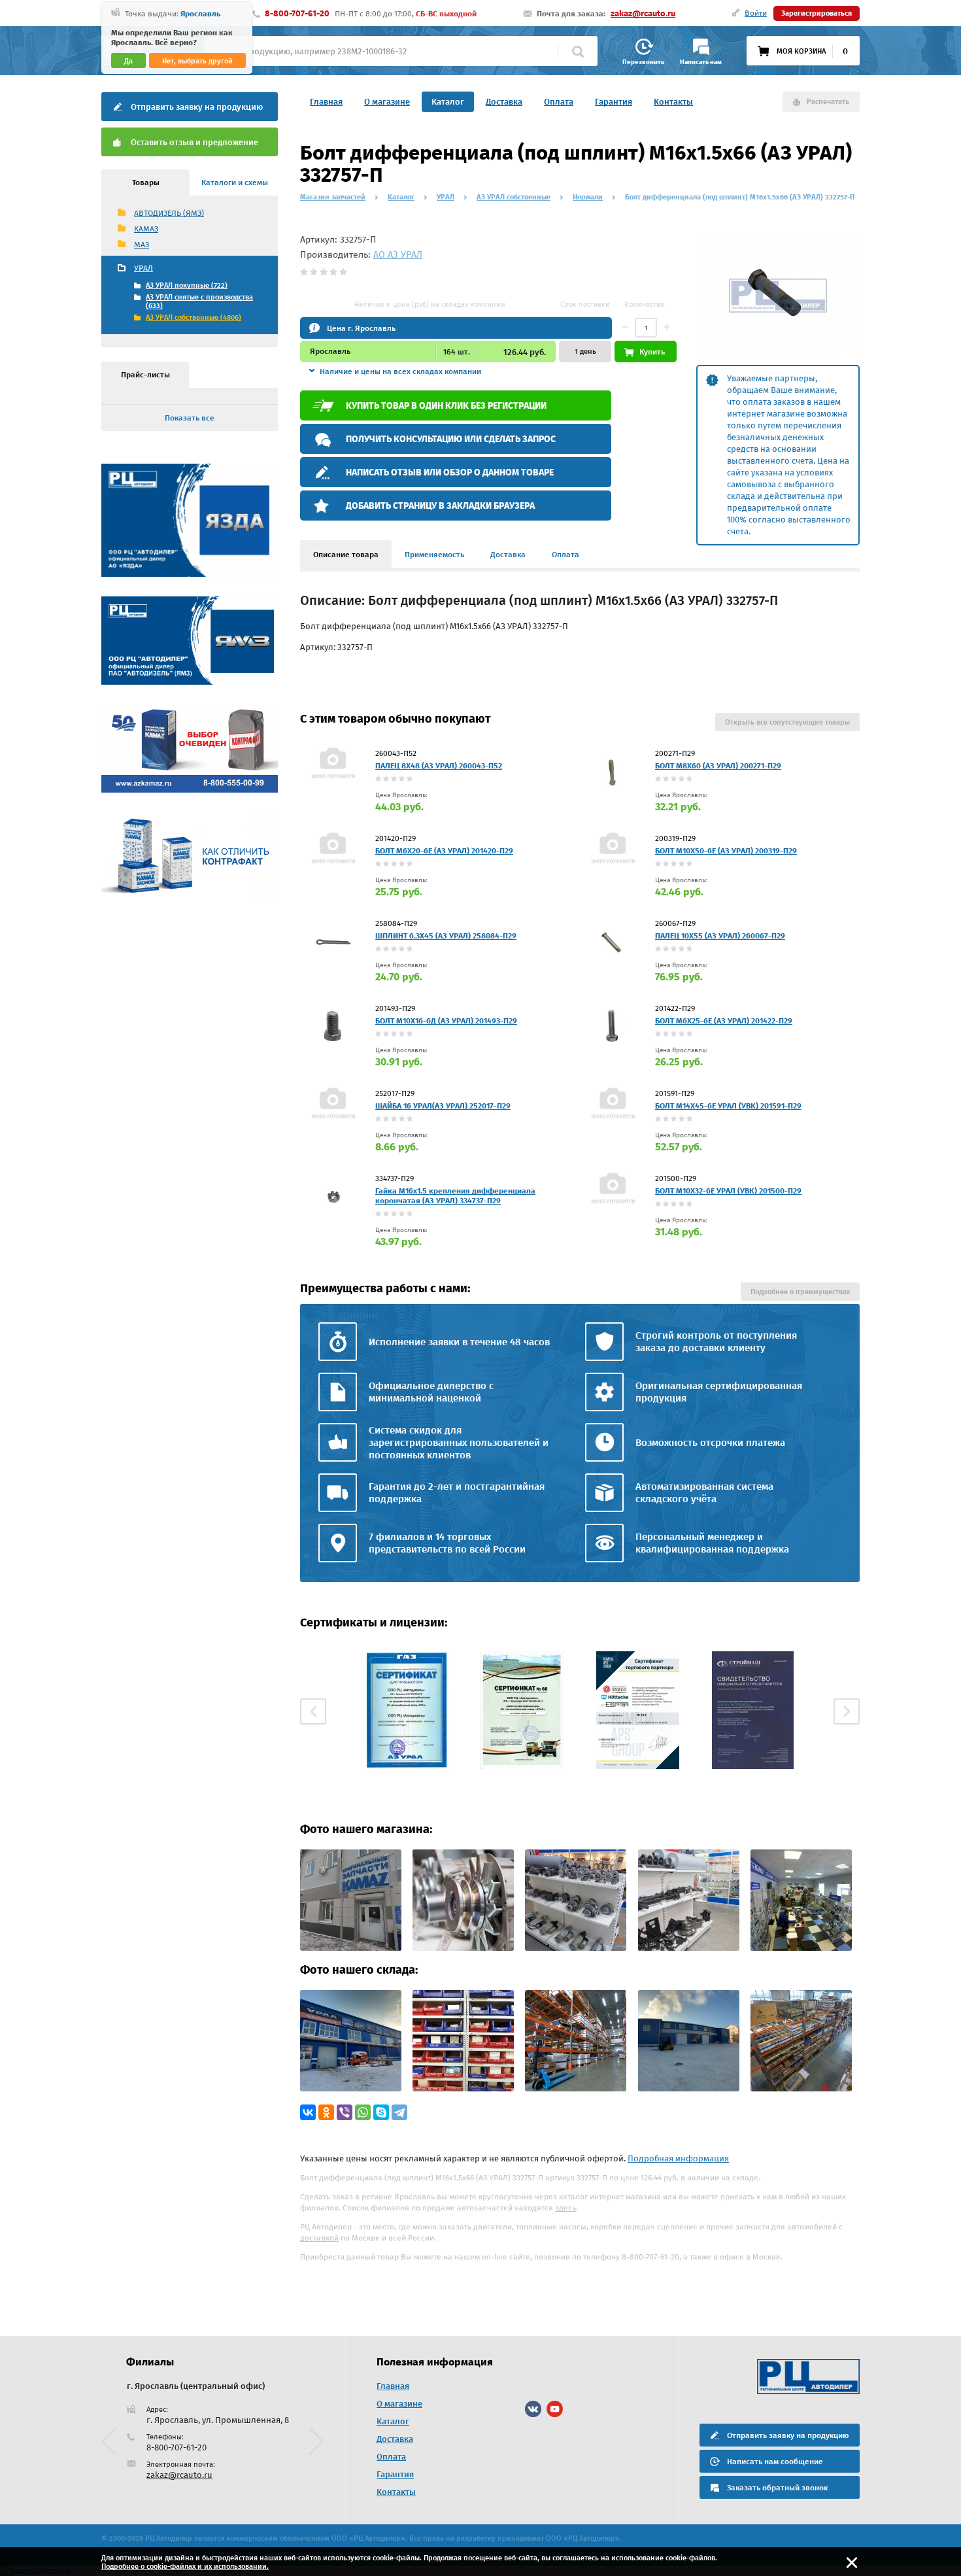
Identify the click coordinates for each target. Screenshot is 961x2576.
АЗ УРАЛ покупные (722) (187, 285)
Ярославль (200, 14)
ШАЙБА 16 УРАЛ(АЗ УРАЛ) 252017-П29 (443, 1106)
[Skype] (381, 2112)
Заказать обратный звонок (777, 2488)
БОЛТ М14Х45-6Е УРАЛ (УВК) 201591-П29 (728, 1106)
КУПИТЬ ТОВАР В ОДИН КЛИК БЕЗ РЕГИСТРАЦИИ (446, 406)
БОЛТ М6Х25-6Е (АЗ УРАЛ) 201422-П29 (724, 1021)
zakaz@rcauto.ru (643, 13)
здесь (565, 2208)
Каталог (448, 102)
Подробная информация (678, 2158)
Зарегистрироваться (817, 13)
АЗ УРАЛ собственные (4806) (194, 318)
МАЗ (142, 245)
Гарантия (614, 102)
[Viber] (345, 2112)
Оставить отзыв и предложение (194, 142)
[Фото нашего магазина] (351, 1948)
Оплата (559, 102)
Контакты (673, 102)
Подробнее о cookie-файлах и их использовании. (185, 2567)
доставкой (319, 2238)
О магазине (387, 102)
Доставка (504, 102)
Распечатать (828, 102)
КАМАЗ (146, 229)
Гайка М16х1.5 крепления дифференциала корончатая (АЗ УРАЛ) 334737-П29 (455, 1196)
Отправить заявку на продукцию (197, 107)
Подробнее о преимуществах (800, 1292)
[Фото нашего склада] (351, 2088)
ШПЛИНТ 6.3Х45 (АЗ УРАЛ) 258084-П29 (446, 936)
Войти (756, 13)
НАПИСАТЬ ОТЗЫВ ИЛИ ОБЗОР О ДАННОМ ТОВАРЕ (450, 472)
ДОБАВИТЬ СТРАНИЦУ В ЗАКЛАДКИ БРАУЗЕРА (440, 506)
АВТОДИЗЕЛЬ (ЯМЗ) (169, 213)
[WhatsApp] (363, 2112)
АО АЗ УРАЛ (398, 255)
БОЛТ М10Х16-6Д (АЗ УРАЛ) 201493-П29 (446, 1021)
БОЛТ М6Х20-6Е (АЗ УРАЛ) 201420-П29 (444, 851)
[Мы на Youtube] (555, 2409)
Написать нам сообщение (775, 2462)
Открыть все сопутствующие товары (787, 722)
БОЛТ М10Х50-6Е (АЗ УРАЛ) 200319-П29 (726, 851)
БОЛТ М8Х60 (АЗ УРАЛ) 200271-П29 (718, 766)
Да (128, 61)
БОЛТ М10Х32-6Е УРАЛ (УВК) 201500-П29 (728, 1191)
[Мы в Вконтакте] (533, 2409)
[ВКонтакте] (308, 2112)
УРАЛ (143, 268)
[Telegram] (399, 2112)
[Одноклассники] (326, 2112)
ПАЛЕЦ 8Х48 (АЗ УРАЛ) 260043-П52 (439, 766)
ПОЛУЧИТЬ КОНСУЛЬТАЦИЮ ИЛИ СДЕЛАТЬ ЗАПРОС (451, 439)
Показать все (190, 418)
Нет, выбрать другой (197, 61)
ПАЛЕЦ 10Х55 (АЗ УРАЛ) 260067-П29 (720, 936)
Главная (326, 102)
